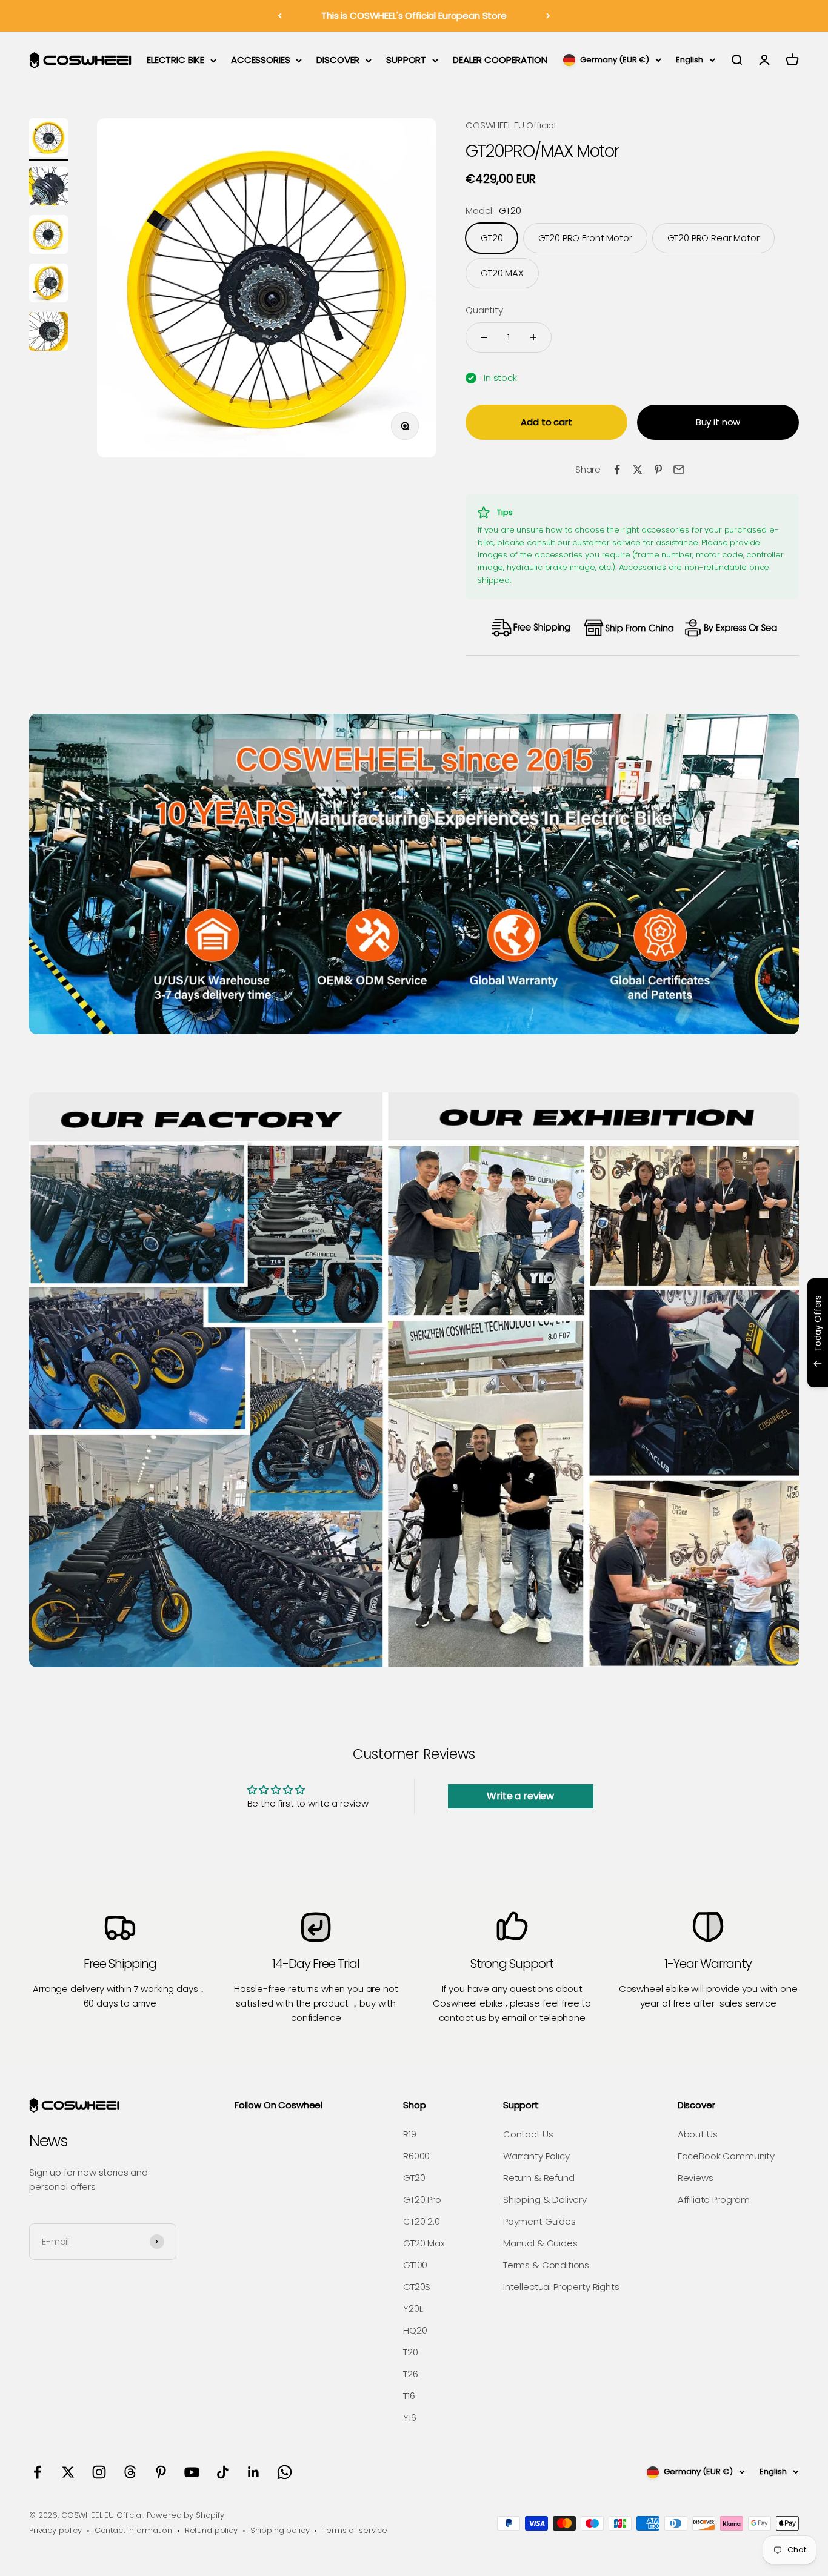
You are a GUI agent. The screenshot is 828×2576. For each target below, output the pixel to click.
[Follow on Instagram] (99, 2472)
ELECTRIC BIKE (175, 60)
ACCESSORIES (260, 60)
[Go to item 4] (48, 285)
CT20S (417, 2287)
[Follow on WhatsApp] (285, 2472)
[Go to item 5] (48, 333)
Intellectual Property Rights (561, 2287)
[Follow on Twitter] (68, 2472)
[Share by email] (679, 470)
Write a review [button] (520, 1796)
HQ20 (415, 2330)
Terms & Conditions (546, 2265)
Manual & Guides (540, 2243)
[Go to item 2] (48, 188)
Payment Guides (539, 2221)
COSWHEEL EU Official (511, 125)
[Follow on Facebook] (37, 2472)
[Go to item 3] (48, 236)
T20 (411, 2352)
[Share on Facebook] (617, 470)
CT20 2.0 (422, 2221)
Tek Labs (712, 1371)
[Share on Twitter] (638, 470)
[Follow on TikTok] (223, 2472)
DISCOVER (338, 60)
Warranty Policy (536, 2156)
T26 (411, 2374)
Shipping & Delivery (545, 2199)
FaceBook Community (726, 2156)
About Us (698, 2134)
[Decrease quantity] (484, 337)
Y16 (410, 2418)
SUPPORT (406, 60)
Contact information (133, 2530)
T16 (409, 2396)
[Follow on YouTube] (192, 2472)
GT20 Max (424, 2243)
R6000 (416, 2156)
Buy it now (718, 422)
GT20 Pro (422, 2199)
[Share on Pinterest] (658, 470)
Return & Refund (539, 2178)
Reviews (696, 2178)
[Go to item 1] (48, 139)
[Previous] (280, 16)
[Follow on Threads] (130, 2472)
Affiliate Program (714, 2199)
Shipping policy (280, 2530)
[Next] (548, 16)
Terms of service (355, 2530)
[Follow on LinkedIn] (254, 2472)
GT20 (414, 2178)
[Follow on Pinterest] (161, 2472)
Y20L (413, 2309)
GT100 (415, 2265)
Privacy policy (55, 2530)
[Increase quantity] (533, 337)
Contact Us (528, 2134)
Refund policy (211, 2530)
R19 (410, 2134)
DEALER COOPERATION (500, 60)
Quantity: (485, 310)
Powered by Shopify (185, 2515)
